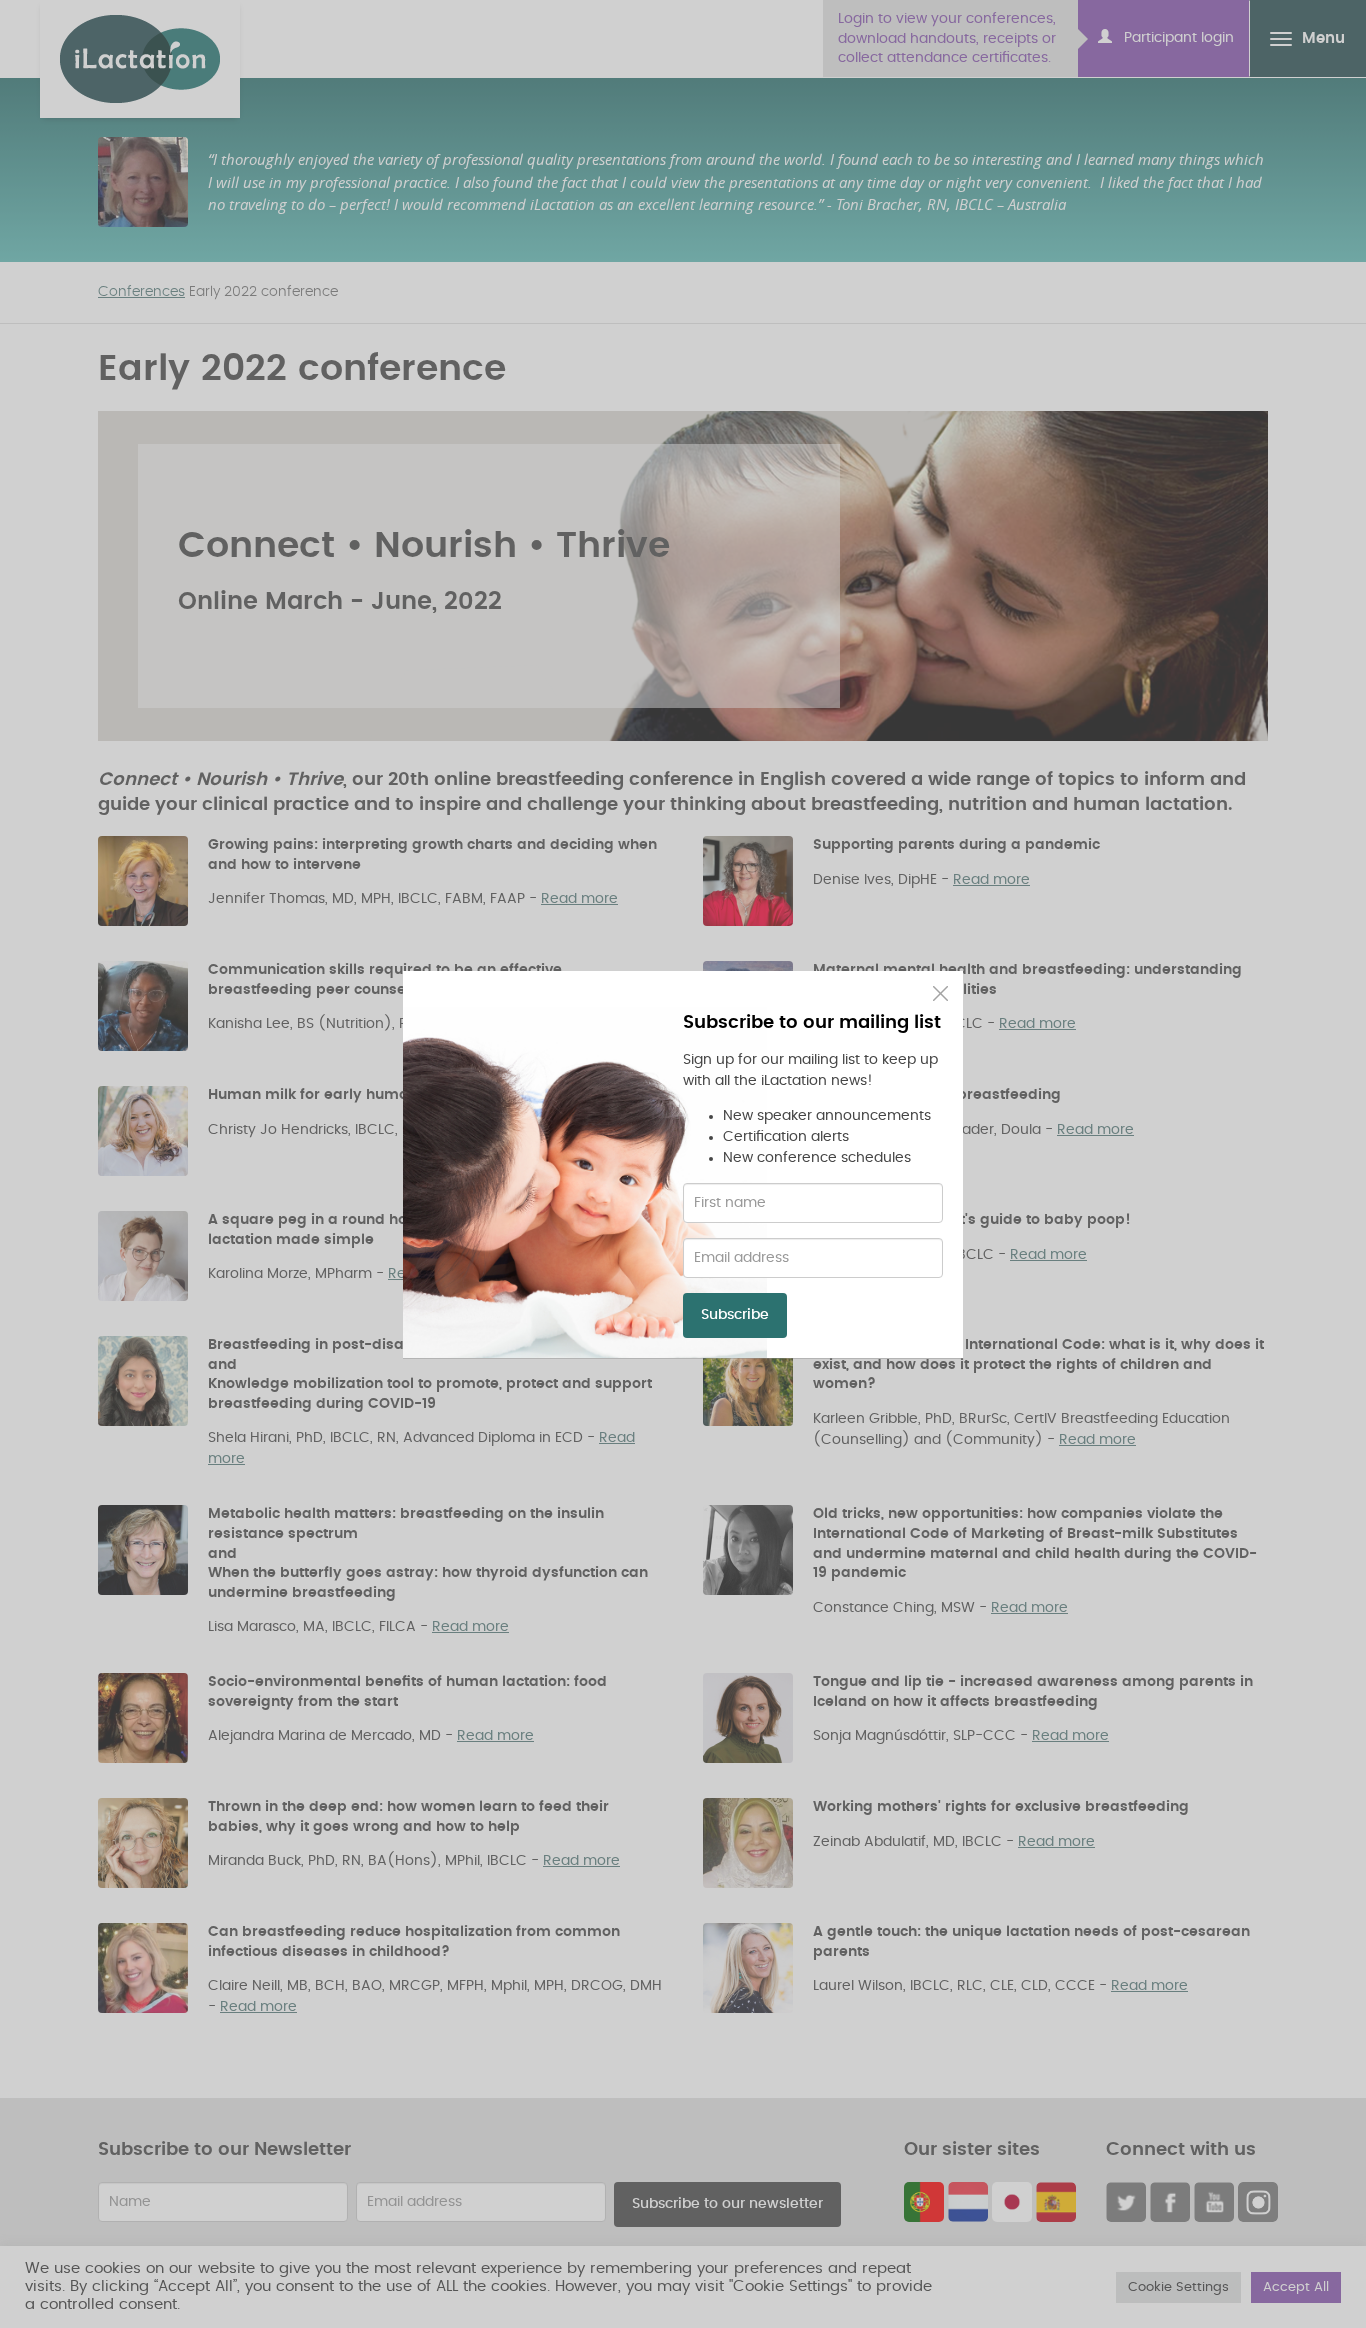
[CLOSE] (940, 993)
